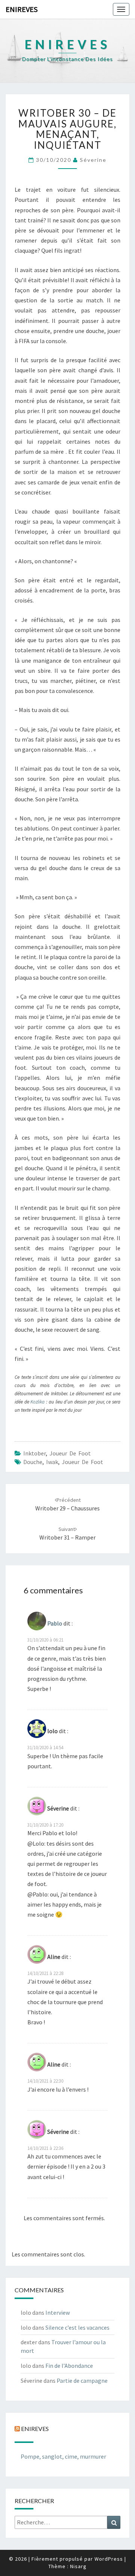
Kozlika (38, 1402)
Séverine (93, 160)
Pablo (55, 1623)
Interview (58, 2312)
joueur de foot (82, 1462)
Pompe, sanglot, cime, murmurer (63, 2456)
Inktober (34, 1453)
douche (33, 1462)
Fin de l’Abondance (69, 2366)
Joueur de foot (70, 1453)
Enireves (22, 9)
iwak (52, 1462)
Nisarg (78, 2566)
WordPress (109, 2559)
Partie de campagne (82, 2381)
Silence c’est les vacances (77, 2327)
